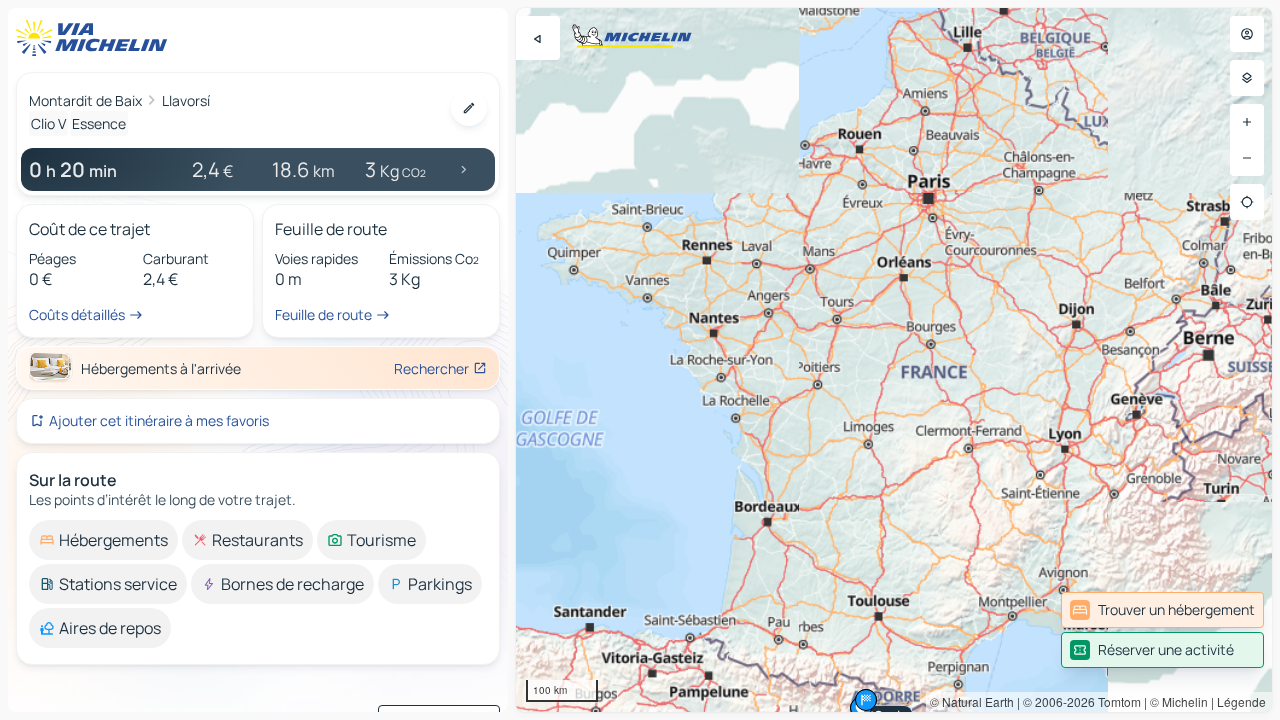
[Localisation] (1247, 202)
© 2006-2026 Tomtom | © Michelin (1115, 701)
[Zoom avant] (1247, 122)
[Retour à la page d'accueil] (96, 38)
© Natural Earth (972, 701)
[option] (103, 540)
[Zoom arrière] (1247, 158)
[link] (1162, 610)
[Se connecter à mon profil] (1247, 34)
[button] (866, 700)
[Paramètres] (1247, 78)
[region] (894, 360)
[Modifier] (469, 108)
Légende (1241, 701)
